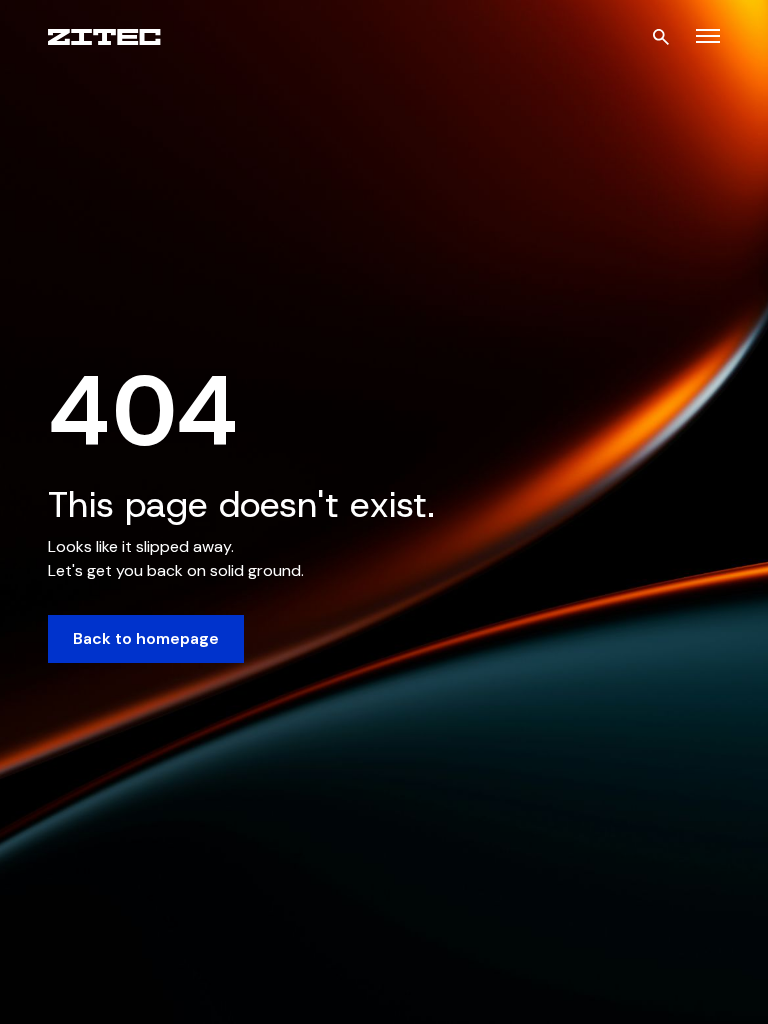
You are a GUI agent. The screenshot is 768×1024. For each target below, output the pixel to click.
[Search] (661, 37)
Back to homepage (146, 638)
